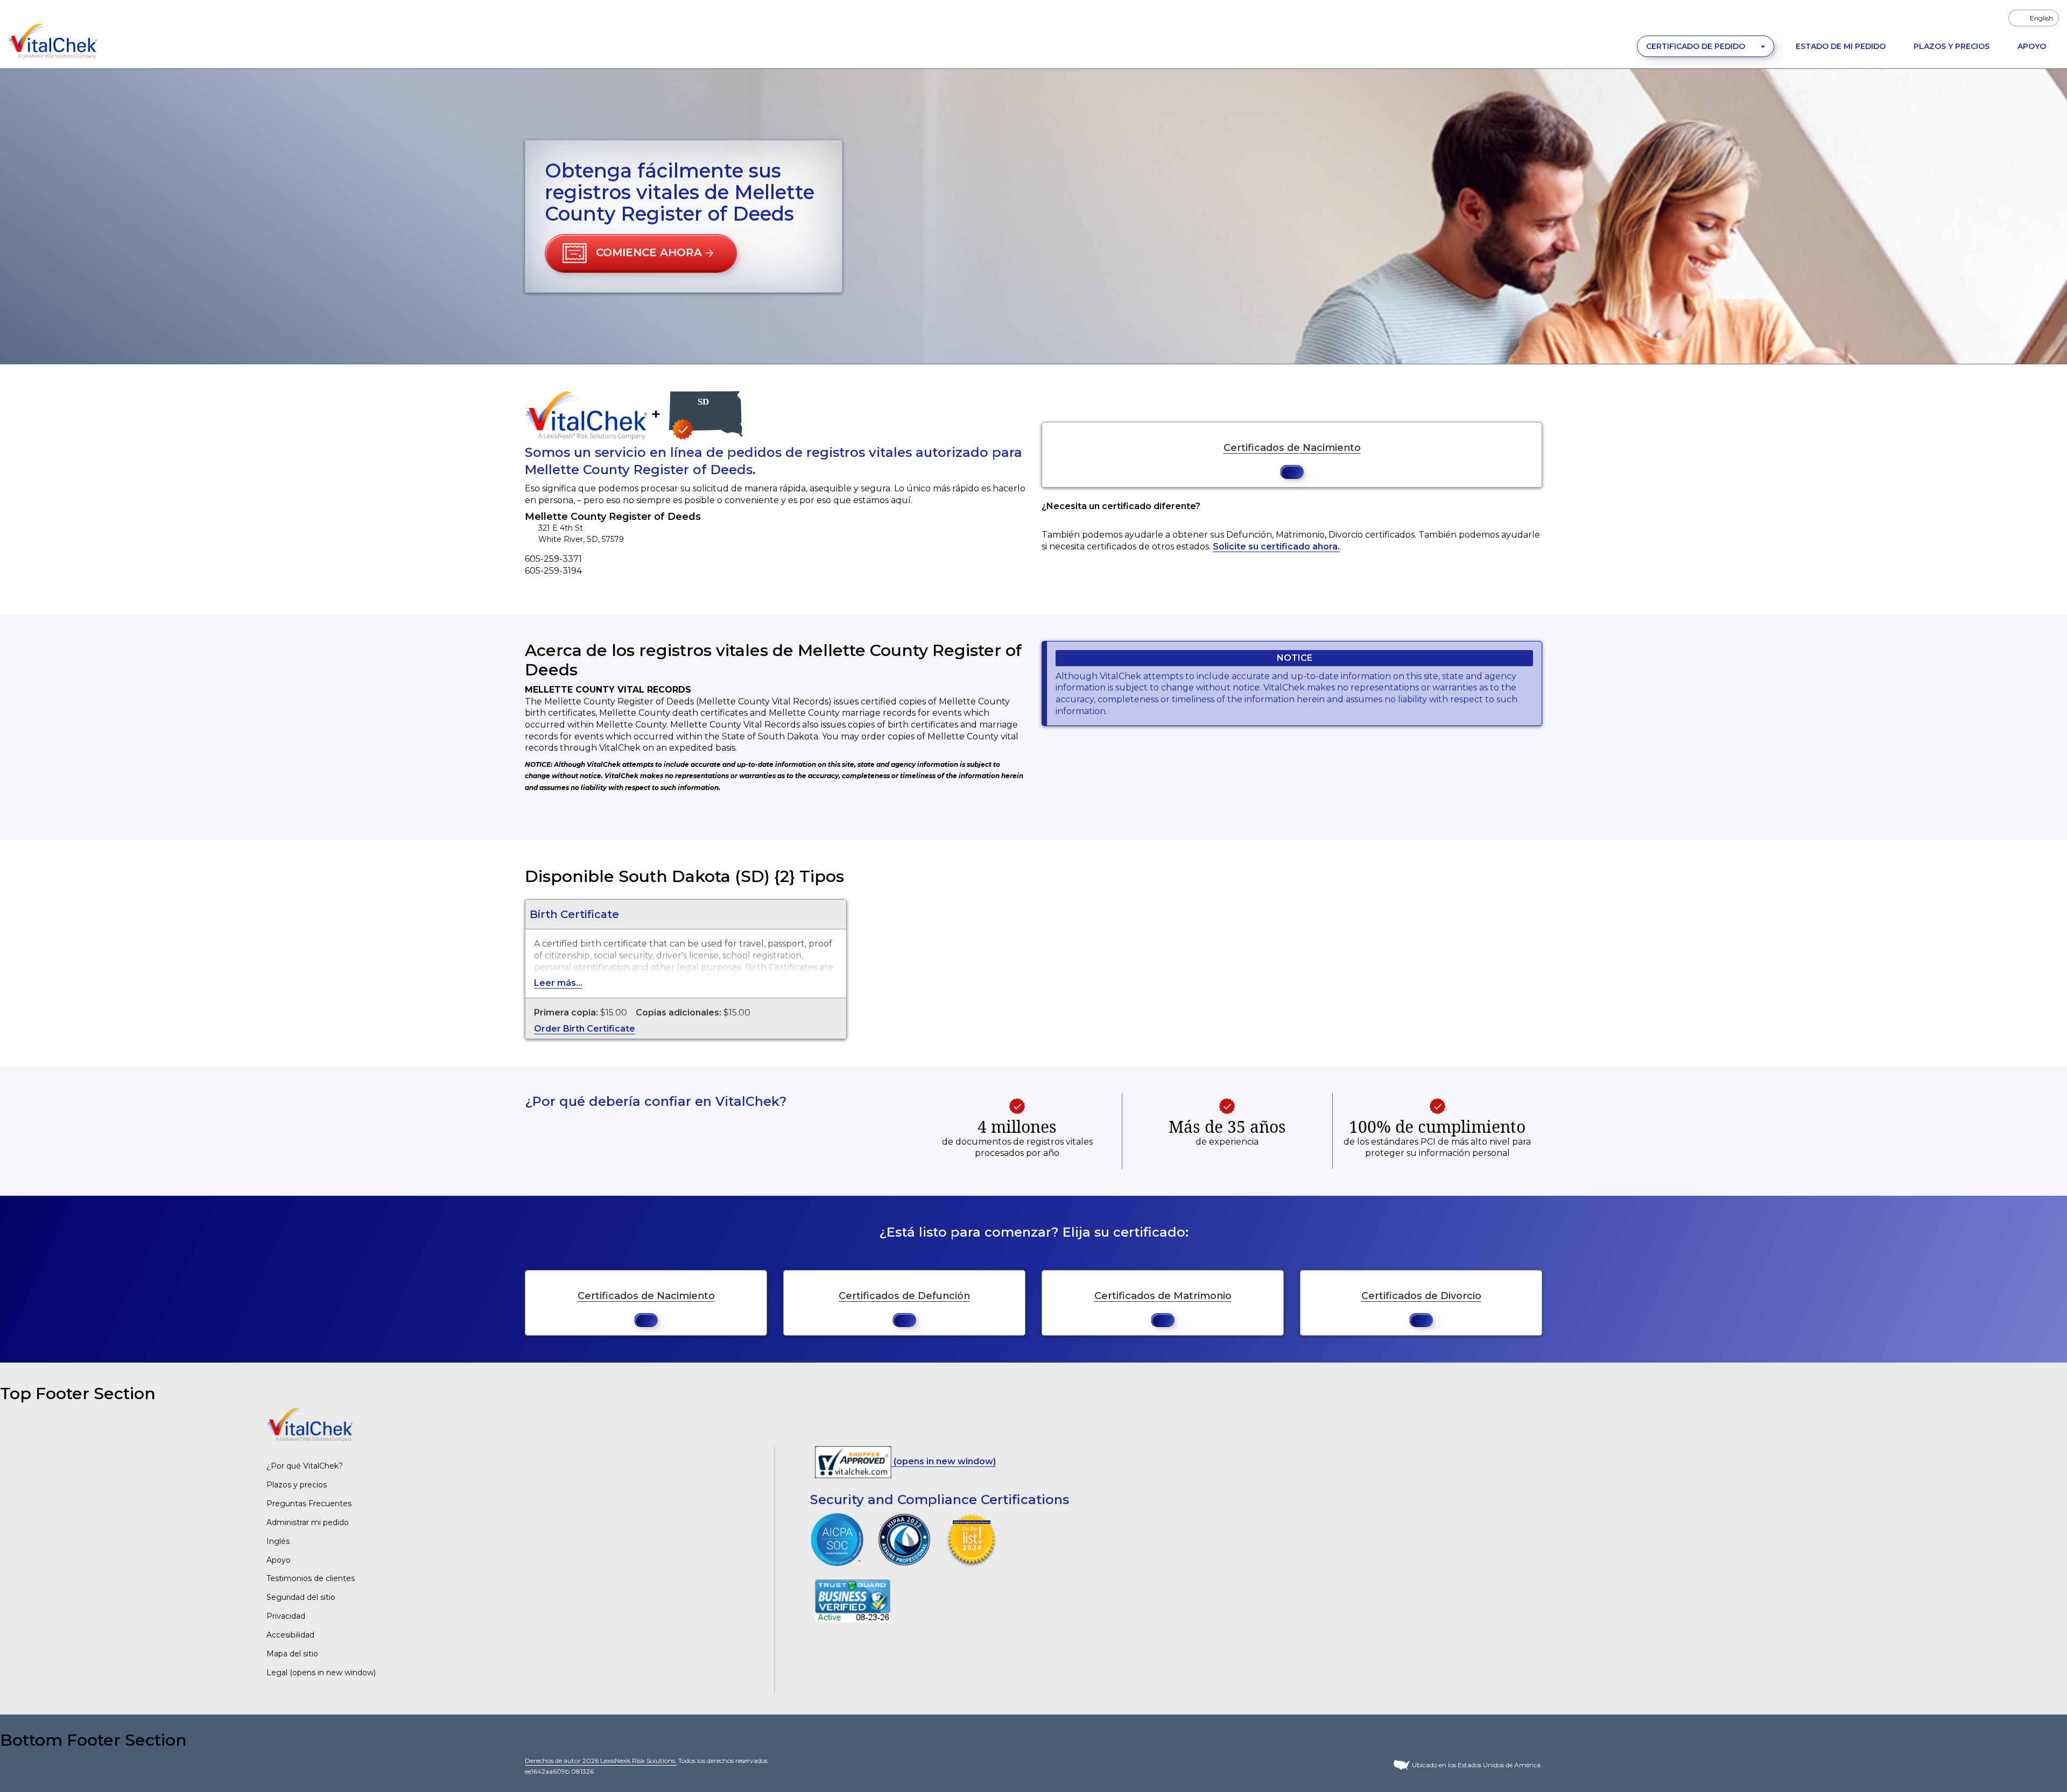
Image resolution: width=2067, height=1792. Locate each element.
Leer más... (558, 983)
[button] (641, 253)
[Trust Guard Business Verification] (853, 1600)
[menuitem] (2034, 18)
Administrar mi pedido (308, 1522)
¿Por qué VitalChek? (305, 1466)
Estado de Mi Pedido (1841, 46)
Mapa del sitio (292, 1654)
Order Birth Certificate (585, 1029)
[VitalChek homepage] (310, 1424)
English (2041, 18)
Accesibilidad (290, 1635)
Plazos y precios (297, 1485)
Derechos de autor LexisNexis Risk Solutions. (601, 1761)
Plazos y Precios (1952, 46)
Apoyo (2032, 46)
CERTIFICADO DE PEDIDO (1697, 46)
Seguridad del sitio (301, 1597)
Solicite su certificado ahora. (1276, 546)
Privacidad (286, 1616)
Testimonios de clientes (311, 1578)
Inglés (278, 1541)
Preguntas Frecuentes (309, 1504)
